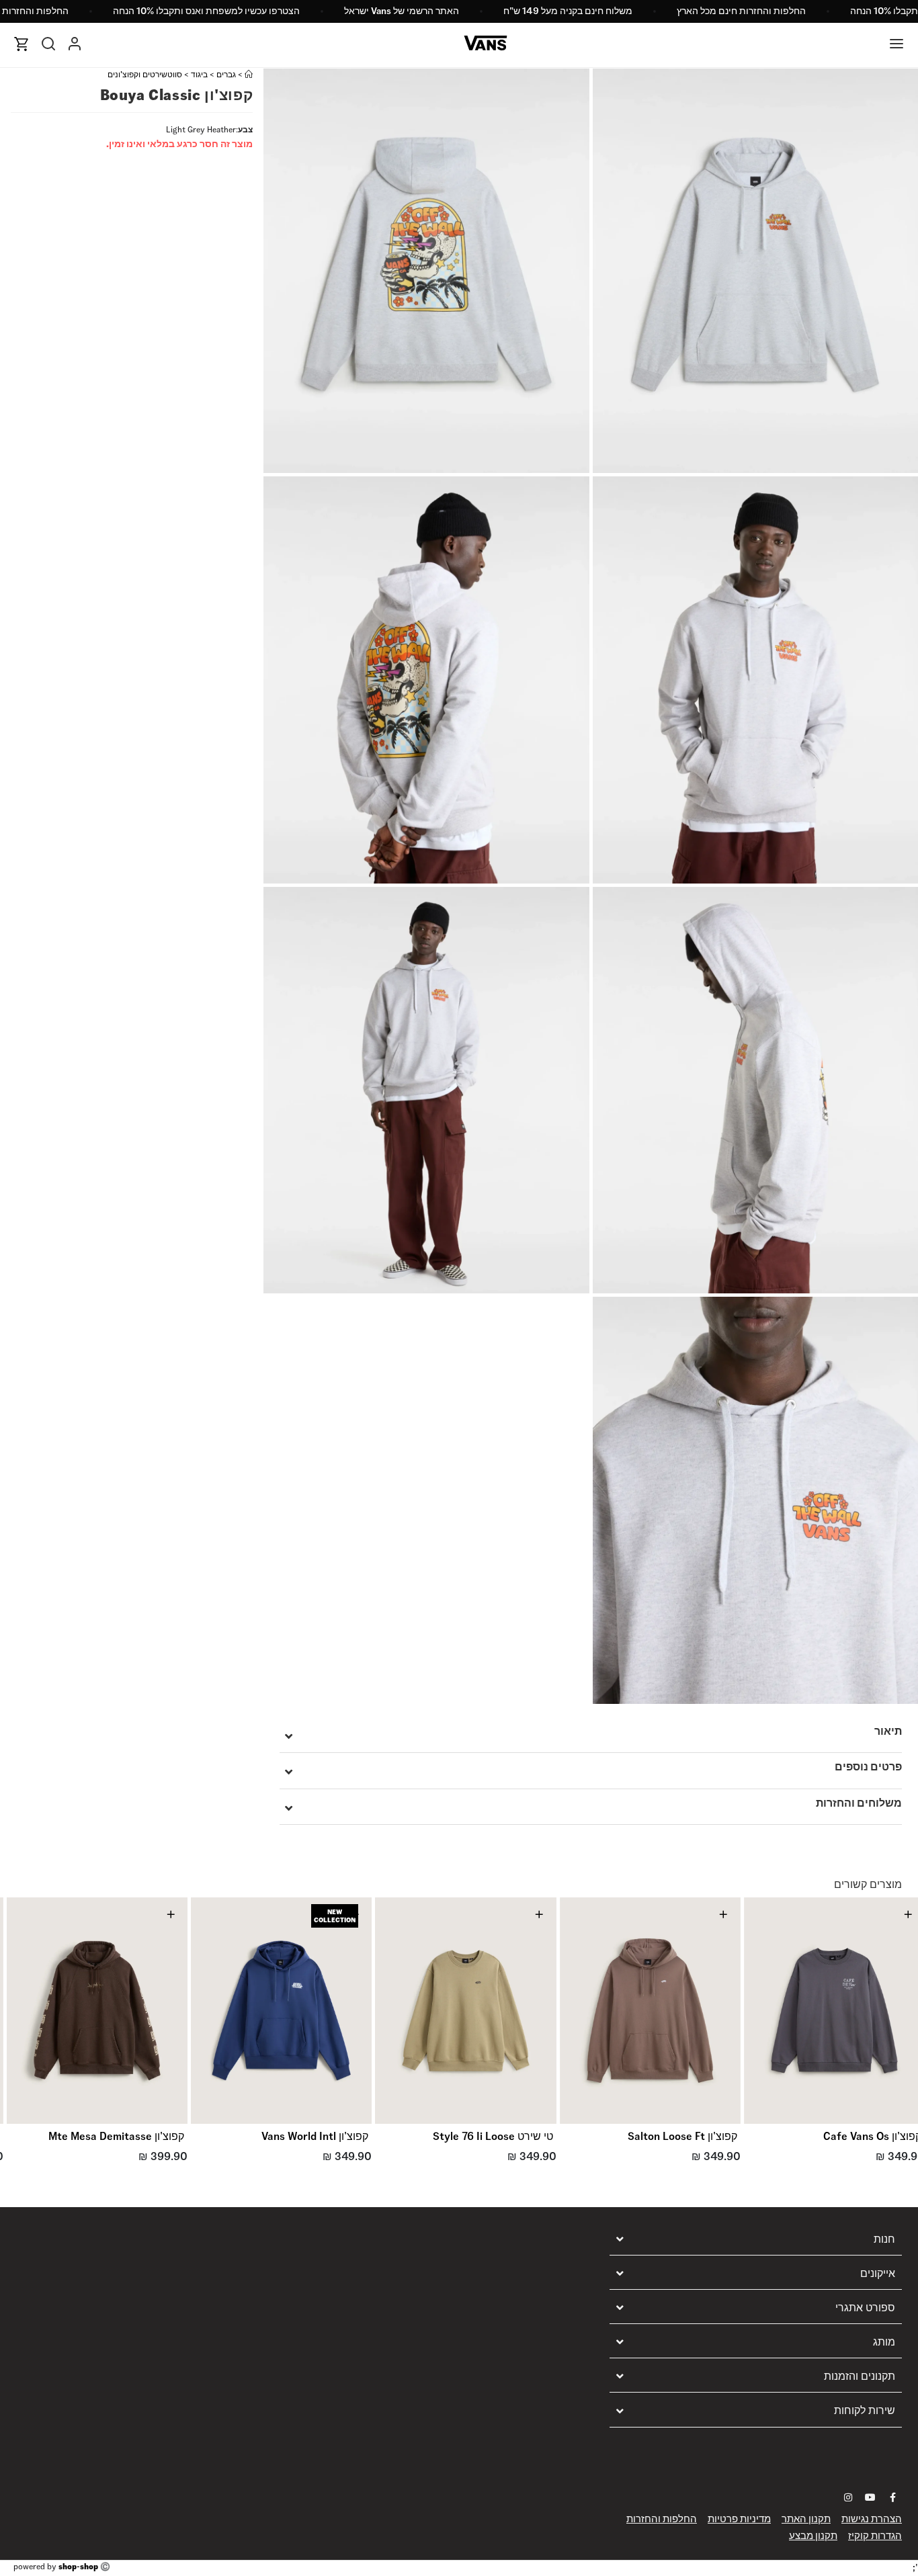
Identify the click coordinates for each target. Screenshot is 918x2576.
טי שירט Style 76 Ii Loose (493, 2136)
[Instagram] (848, 2497)
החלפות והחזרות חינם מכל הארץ (741, 11)
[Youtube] (870, 2497)
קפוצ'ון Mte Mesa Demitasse (116, 2136)
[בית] (249, 74)
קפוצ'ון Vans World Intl (315, 2136)
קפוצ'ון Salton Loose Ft (682, 2136)
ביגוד (199, 74)
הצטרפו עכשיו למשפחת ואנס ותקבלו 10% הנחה (206, 11)
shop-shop (78, 2566)
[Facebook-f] (892, 2497)
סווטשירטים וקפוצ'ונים (145, 74)
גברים (226, 74)
